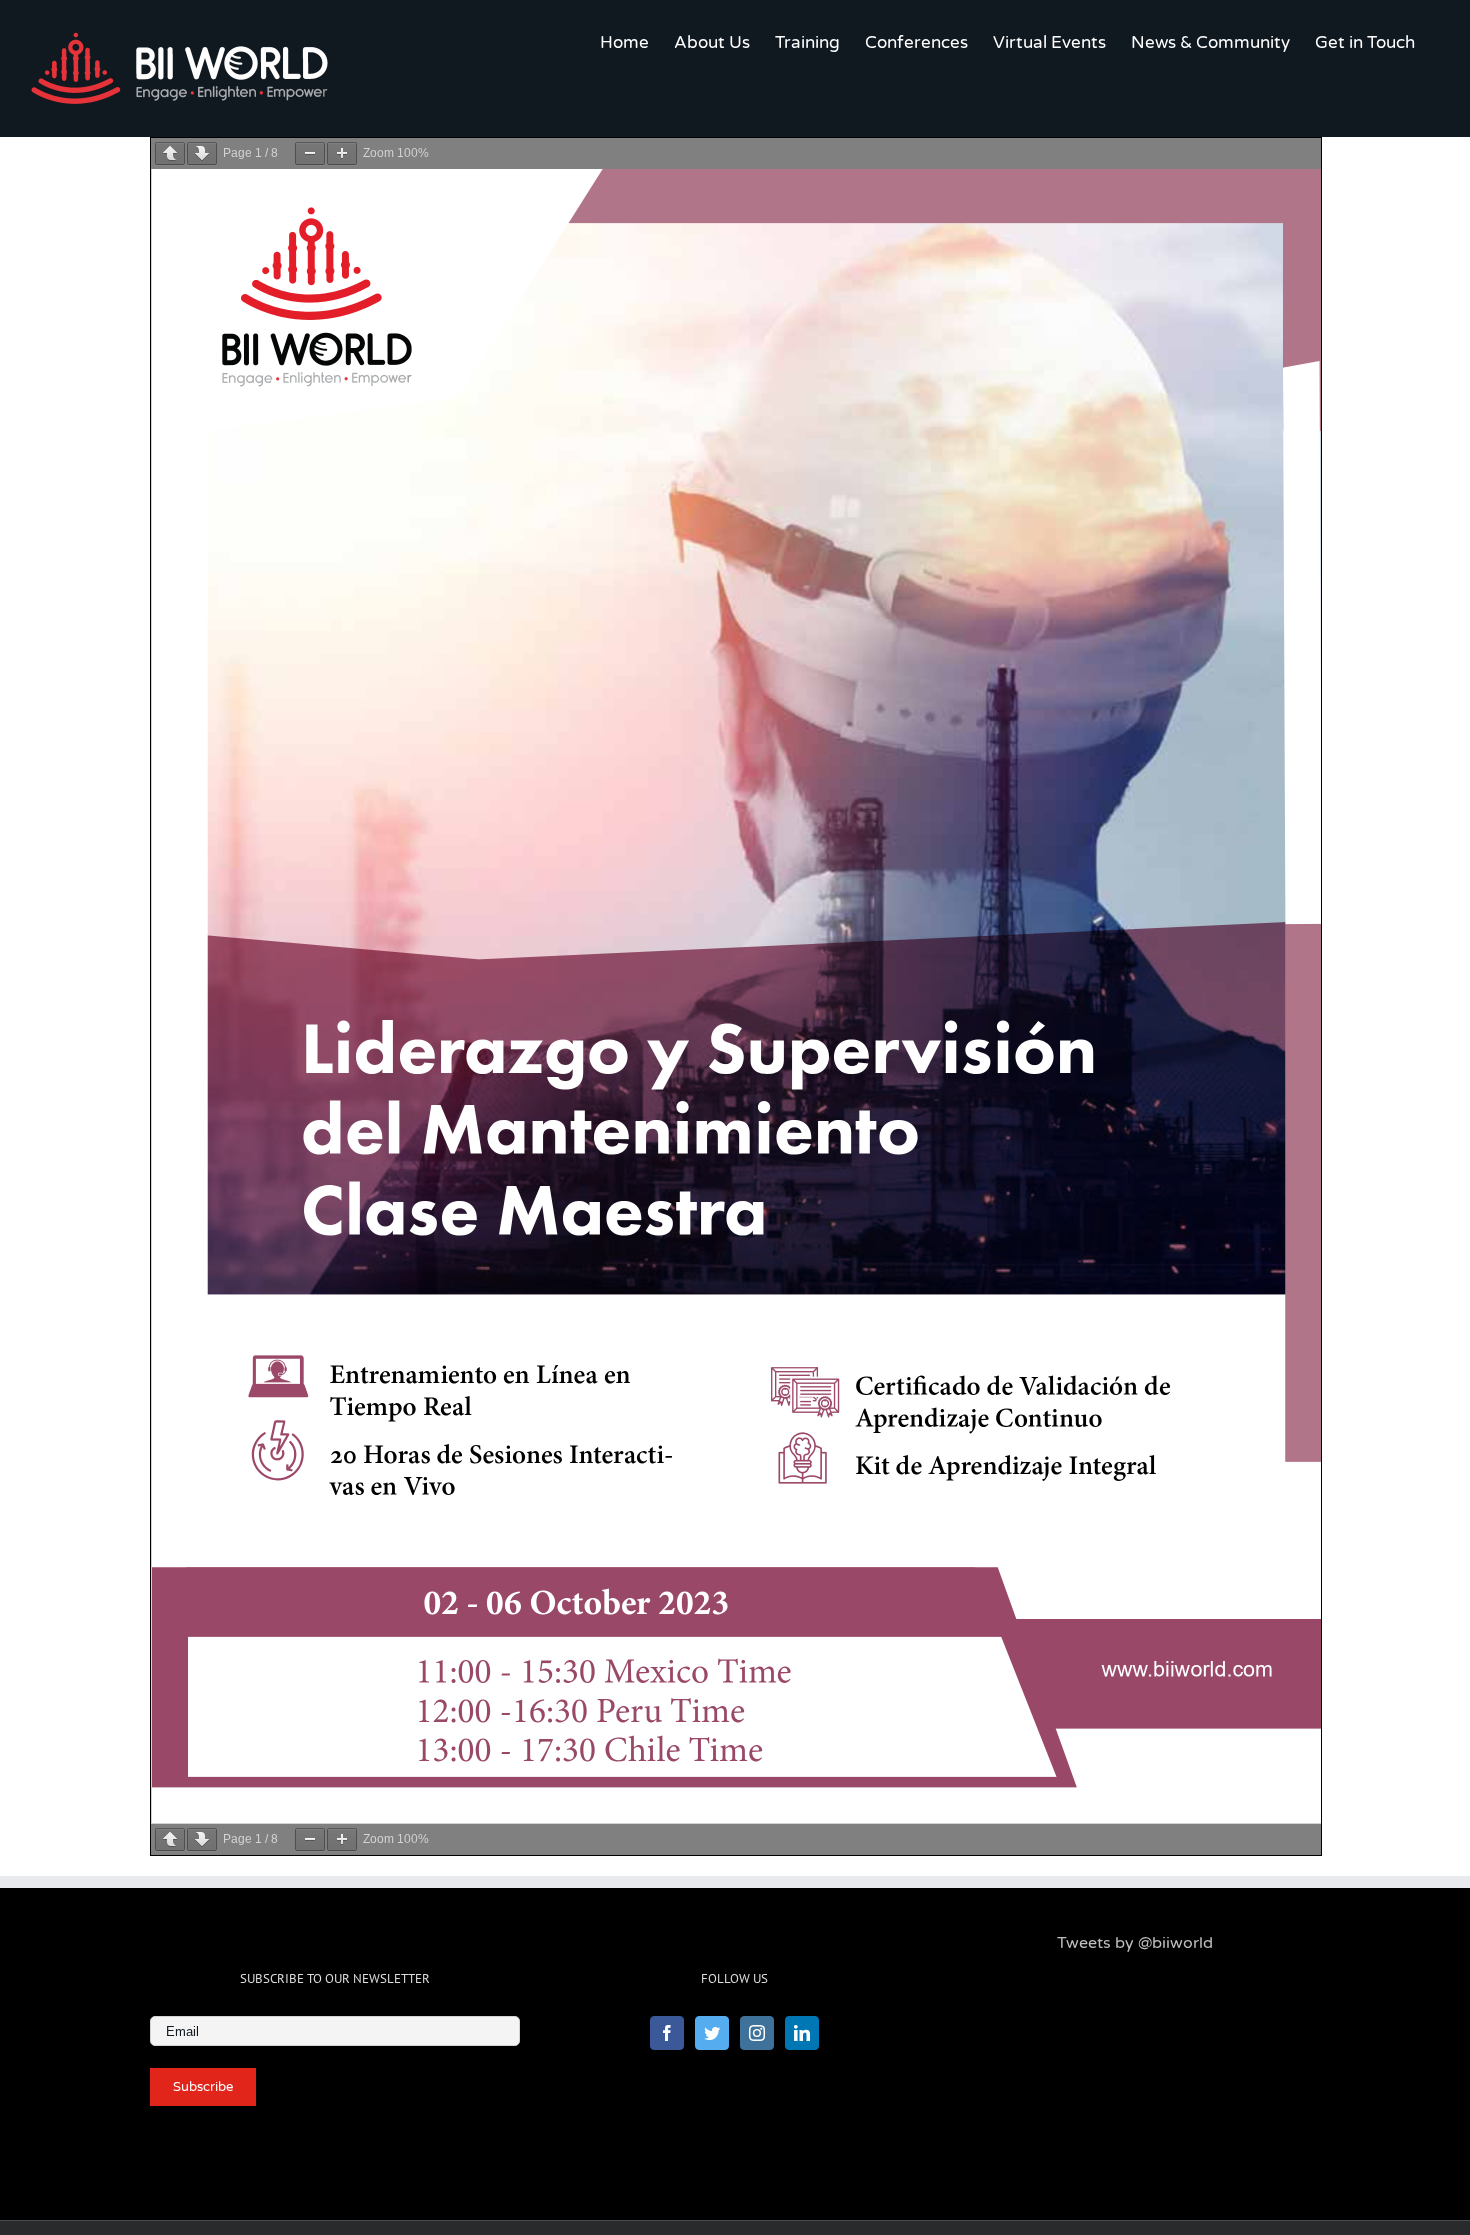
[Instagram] (757, 2033)
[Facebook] (667, 2033)
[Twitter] (712, 2033)
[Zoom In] (342, 153)
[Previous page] (170, 153)
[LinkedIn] (802, 2033)
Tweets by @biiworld (1135, 1943)
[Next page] (202, 153)
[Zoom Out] (310, 153)
